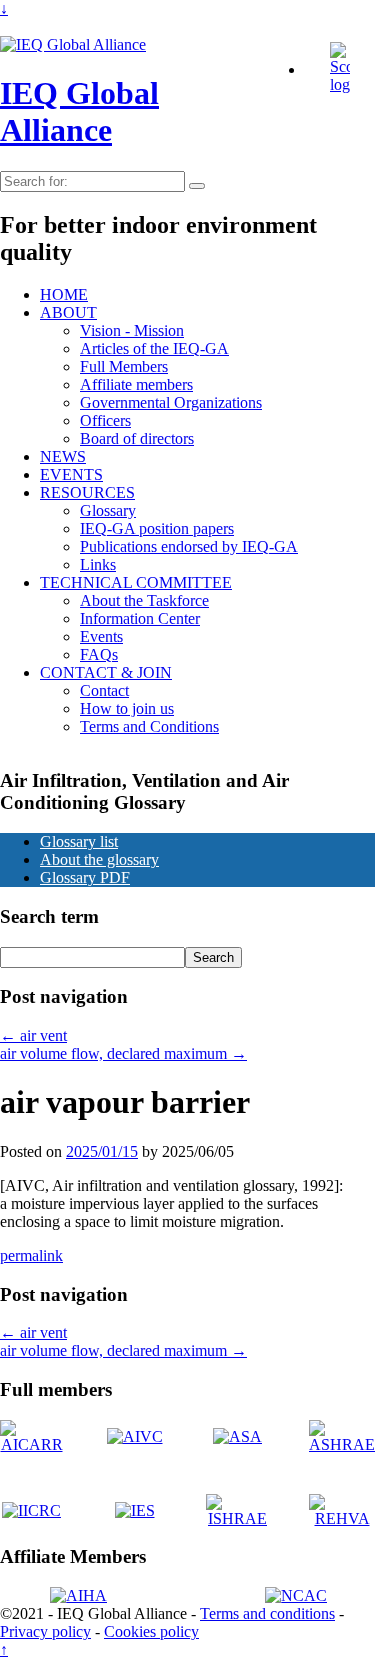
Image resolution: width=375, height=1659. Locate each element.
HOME (64, 294)
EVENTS (71, 474)
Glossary (108, 510)
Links (98, 564)
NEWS (63, 456)
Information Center (140, 618)
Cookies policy (151, 1631)
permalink (31, 1255)
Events (101, 636)
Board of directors (137, 438)
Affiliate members (136, 384)
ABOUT (68, 312)
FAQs (99, 654)
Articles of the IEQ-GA (154, 348)
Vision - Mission (132, 330)
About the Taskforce (144, 600)
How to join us (127, 708)
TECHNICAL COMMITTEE (136, 582)
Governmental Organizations (171, 402)
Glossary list (79, 841)
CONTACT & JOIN (106, 672)
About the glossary (99, 859)
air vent (33, 1035)
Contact (104, 690)
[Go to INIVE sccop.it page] (345, 84)
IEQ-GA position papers (157, 528)
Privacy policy (45, 1631)
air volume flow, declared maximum (123, 1053)
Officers (105, 420)
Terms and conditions (267, 1613)
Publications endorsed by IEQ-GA (189, 546)
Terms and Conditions (149, 726)
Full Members (124, 366)
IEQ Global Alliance (79, 111)
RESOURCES (87, 492)
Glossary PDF (85, 877)
